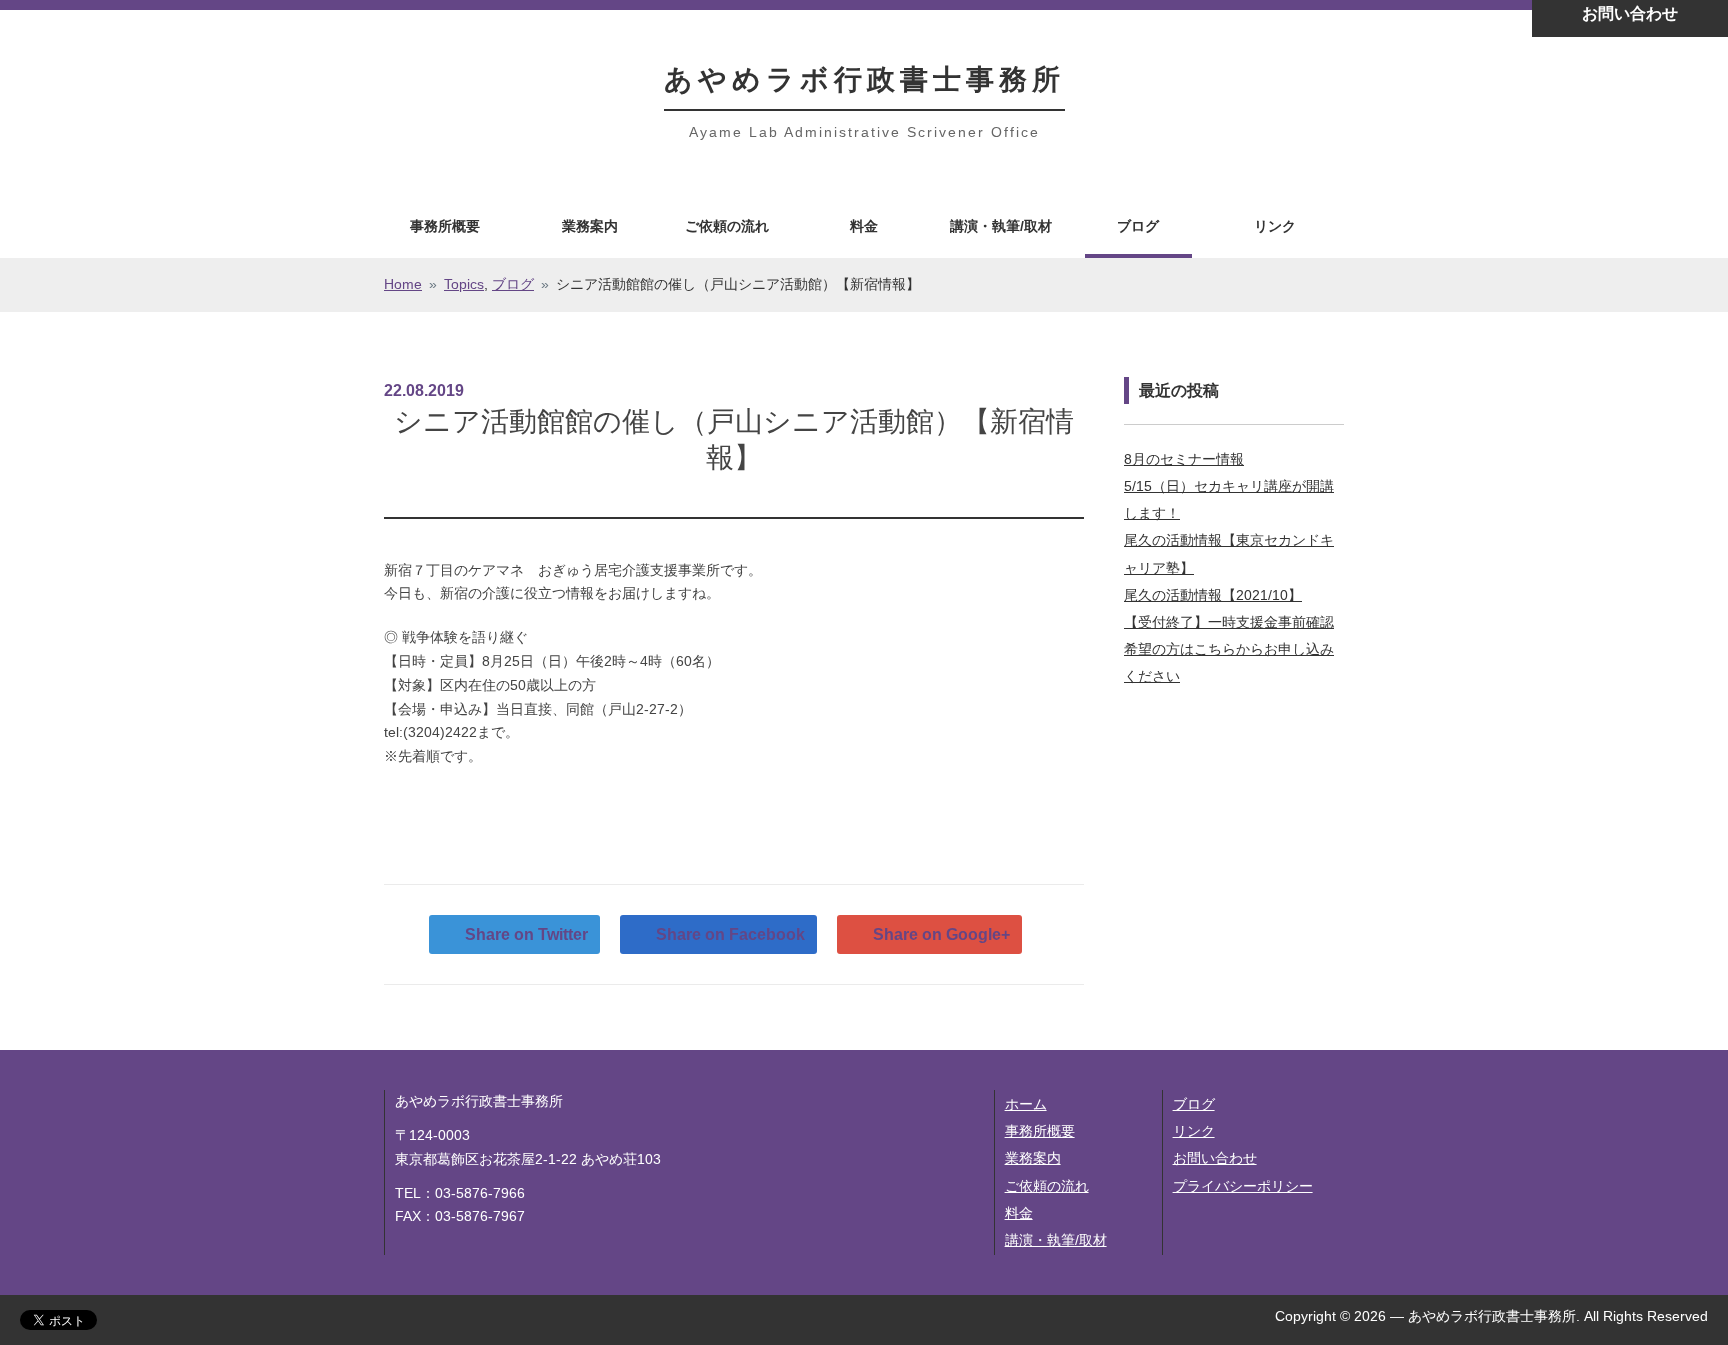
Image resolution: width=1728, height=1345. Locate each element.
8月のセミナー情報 (1184, 459)
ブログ (1138, 226)
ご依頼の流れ (727, 226)
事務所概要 (445, 226)
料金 (864, 226)
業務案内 (590, 226)
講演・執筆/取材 (1001, 226)
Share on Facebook (730, 934)
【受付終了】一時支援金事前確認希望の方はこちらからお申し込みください (1229, 649)
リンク (1275, 226)
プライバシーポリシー (1243, 1186)
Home (403, 284)
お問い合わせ (1215, 1158)
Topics (464, 284)
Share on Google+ (941, 934)
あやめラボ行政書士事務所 (864, 79)
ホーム (1026, 1104)
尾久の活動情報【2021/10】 (1213, 595)
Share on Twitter (526, 934)
